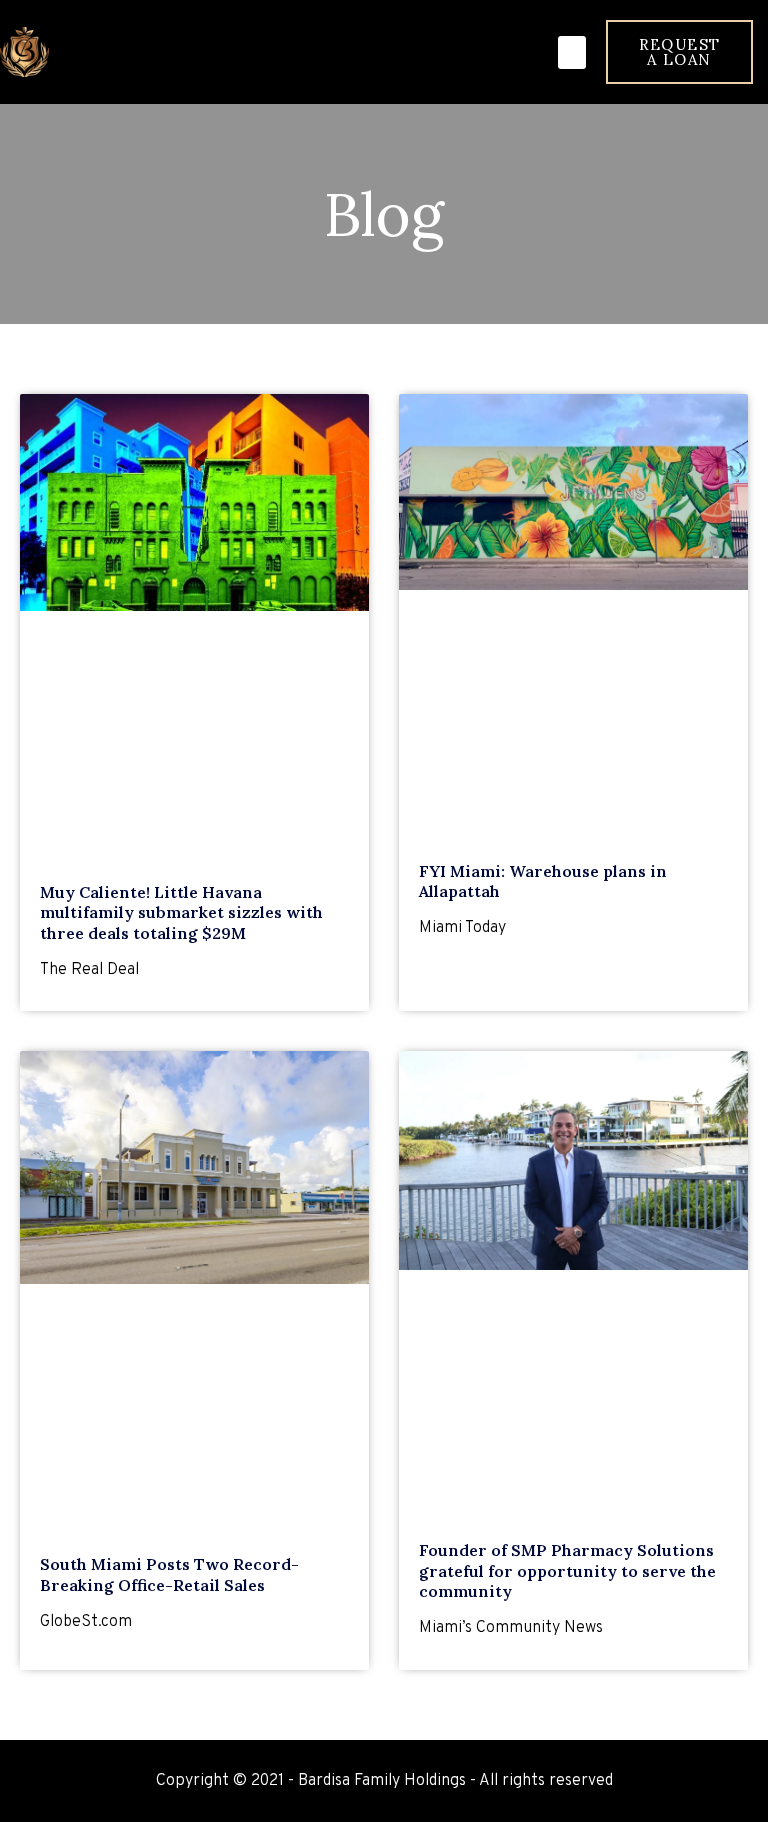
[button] (572, 52)
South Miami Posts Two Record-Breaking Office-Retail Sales (169, 1574)
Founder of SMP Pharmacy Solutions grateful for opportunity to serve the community (567, 1571)
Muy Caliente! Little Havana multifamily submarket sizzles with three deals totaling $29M (181, 913)
